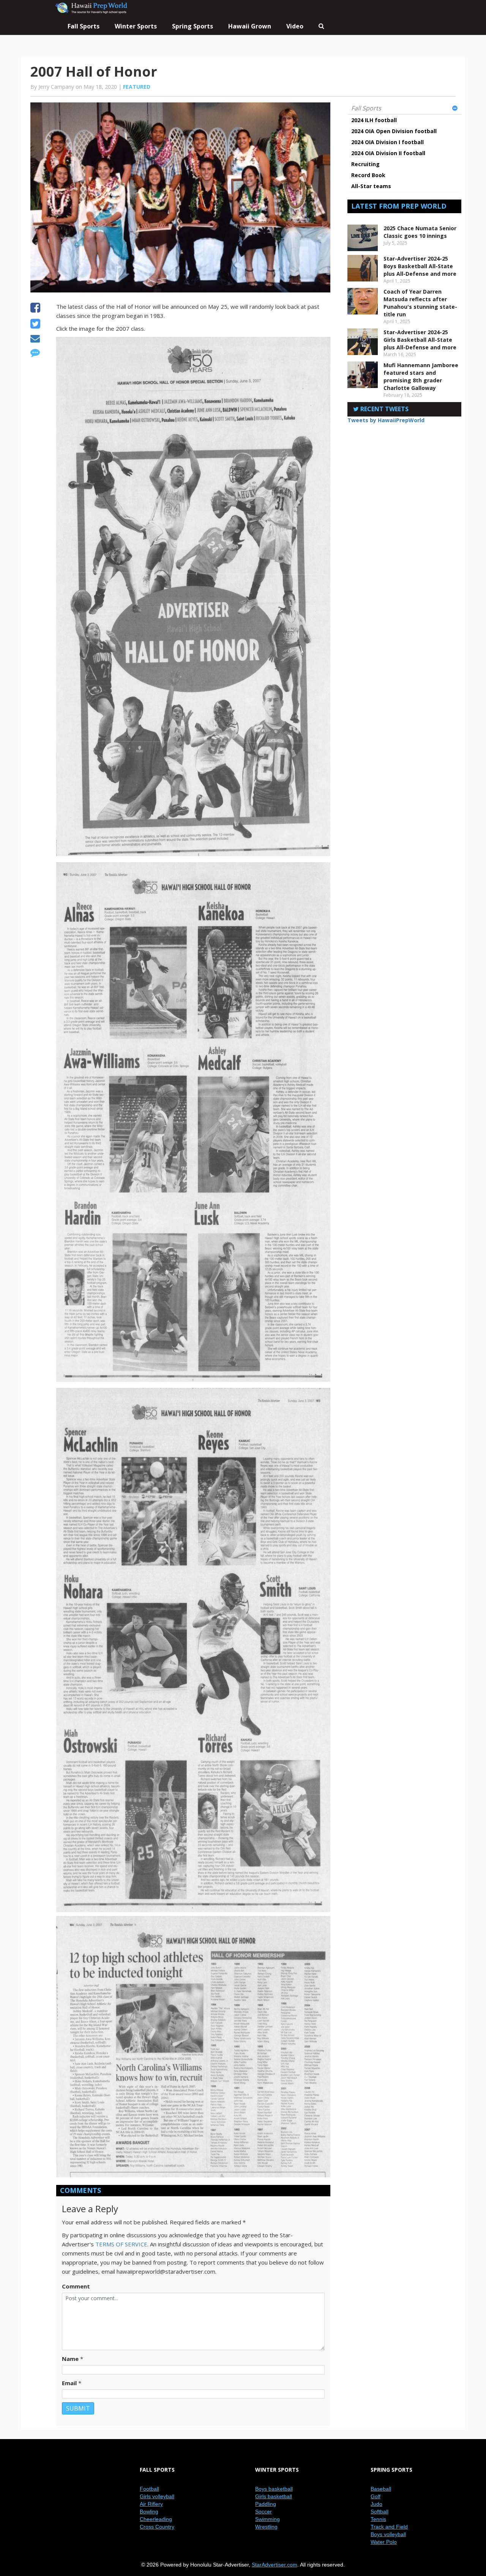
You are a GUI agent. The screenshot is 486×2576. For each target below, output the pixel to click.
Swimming (267, 2519)
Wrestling (266, 2527)
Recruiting (365, 164)
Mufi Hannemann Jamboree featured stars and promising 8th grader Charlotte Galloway (421, 376)
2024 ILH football (374, 120)
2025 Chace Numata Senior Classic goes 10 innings (420, 232)
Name (70, 2359)
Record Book (368, 175)
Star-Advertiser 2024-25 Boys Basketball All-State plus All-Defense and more (420, 266)
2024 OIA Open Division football (394, 131)
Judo (376, 2504)
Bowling (149, 2512)
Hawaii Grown (250, 26)
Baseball (381, 2489)
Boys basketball (274, 2489)
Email (69, 2383)
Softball (379, 2512)
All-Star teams (371, 186)
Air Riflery (151, 2504)
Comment (76, 2286)
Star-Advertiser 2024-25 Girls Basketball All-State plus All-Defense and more (420, 340)
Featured (137, 87)
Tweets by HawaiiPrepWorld (386, 420)
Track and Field (389, 2527)
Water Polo (384, 2542)
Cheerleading (156, 2519)
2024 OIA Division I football (387, 142)
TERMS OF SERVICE (121, 2244)
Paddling (266, 2504)
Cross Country (157, 2527)
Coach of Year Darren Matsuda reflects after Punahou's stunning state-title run (420, 303)
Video (295, 26)
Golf (376, 2496)
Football (149, 2489)
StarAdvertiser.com (275, 2565)
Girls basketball (274, 2496)
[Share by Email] (35, 339)
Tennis (378, 2519)
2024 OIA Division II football (388, 153)
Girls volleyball (157, 2496)
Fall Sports (366, 108)
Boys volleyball (388, 2534)
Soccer (264, 2512)
